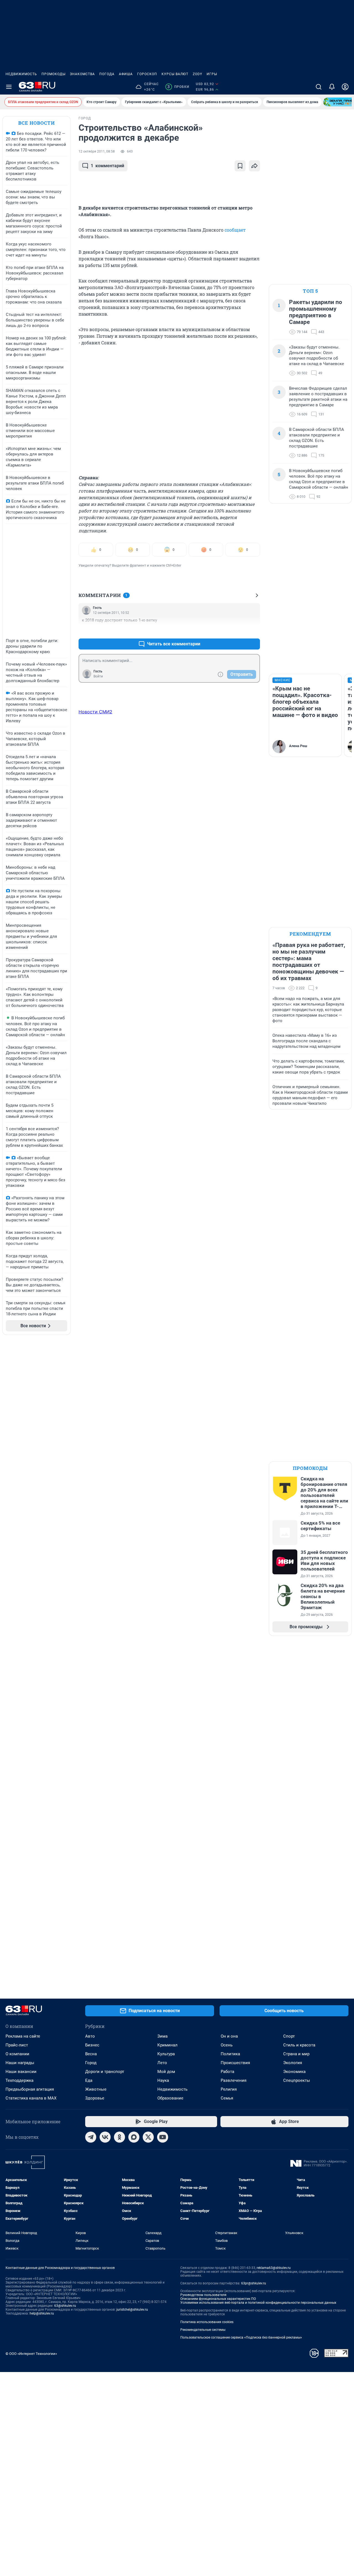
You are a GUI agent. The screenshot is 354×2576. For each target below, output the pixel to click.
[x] (148, 2137)
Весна (91, 2054)
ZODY (197, 74)
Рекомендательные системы (203, 2330)
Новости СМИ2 (95, 712)
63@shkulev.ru (65, 2306)
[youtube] (163, 2137)
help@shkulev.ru (42, 2313)
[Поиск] (319, 87)
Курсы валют (175, 74)
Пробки (178, 87)
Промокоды (54, 74)
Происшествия (235, 2063)
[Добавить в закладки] (240, 166)
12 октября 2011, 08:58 (97, 151)
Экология (293, 2063)
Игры (212, 74)
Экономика (294, 2072)
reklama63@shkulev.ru (274, 2268)
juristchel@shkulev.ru (132, 2310)
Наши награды (20, 2063)
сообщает (235, 230)
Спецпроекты (297, 2080)
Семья (227, 2098)
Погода (107, 74)
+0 (238, 631)
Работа (227, 2072)
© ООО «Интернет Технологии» (31, 2354)
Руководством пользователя (203, 2295)
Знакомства (82, 74)
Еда (89, 2080)
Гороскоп (147, 74)
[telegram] (91, 2137)
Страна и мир (296, 2054)
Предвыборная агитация (30, 2089)
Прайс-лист (17, 2045)
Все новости (37, 123)
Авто (90, 2036)
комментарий (107, 166)
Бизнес (92, 2045)
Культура (166, 2054)
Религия (229, 2089)
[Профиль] (345, 87)
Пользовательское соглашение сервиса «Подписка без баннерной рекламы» (241, 2337)
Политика (230, 2054)
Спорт (289, 2036)
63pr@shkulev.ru (254, 2283)
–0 (253, 631)
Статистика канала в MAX (31, 2098)
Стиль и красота (299, 2045)
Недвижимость (21, 74)
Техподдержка (19, 2080)
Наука (163, 2080)
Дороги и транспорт (105, 2072)
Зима (162, 2036)
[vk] (105, 2137)
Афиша (126, 74)
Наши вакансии (21, 2072)
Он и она (229, 2036)
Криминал (167, 2045)
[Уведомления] (332, 87)
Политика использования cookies (207, 2322)
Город (91, 2063)
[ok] (119, 2137)
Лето (162, 2063)
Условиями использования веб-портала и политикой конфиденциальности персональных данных (258, 2303)
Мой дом (166, 2072)
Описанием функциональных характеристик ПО (218, 2299)
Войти (98, 676)
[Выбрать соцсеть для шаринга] (254, 166)
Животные (96, 2089)
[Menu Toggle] (9, 87)
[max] (134, 2137)
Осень (227, 2045)
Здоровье (95, 2098)
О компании (17, 2054)
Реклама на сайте (23, 2036)
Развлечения (234, 2080)
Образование (170, 2098)
